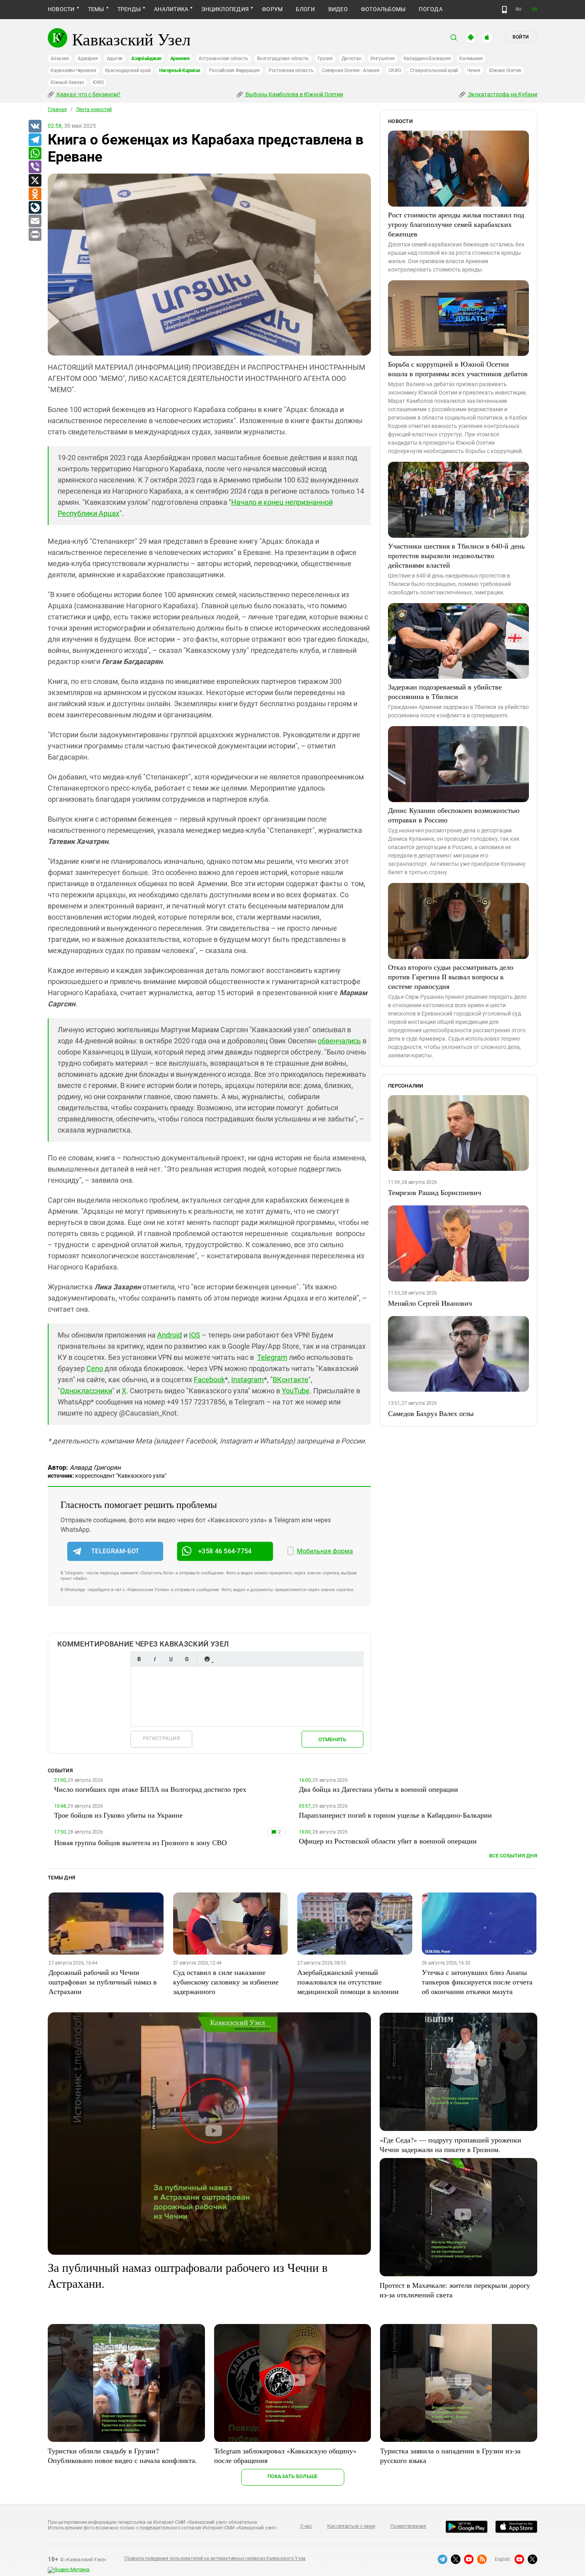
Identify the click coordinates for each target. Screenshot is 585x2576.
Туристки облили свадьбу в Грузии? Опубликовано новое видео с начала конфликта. (122, 2455)
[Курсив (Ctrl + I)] (155, 1659)
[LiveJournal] (35, 208)
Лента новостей (94, 109)
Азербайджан (146, 59)
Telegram (272, 1357)
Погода (430, 9)
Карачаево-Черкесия (73, 70)
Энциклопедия (225, 9)
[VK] (35, 127)
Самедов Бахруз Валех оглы (431, 1413)
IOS (195, 1335)
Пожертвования (408, 2526)
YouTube (296, 1391)
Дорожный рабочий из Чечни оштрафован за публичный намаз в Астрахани (103, 1982)
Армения (180, 59)
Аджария (88, 59)
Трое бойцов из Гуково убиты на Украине (118, 1815)
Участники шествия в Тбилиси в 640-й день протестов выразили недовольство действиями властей (456, 555)
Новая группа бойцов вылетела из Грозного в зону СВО (140, 1842)
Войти (521, 37)
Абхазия (60, 59)
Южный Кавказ (67, 82)
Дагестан (352, 59)
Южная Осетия (505, 70)
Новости (61, 9)
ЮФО (98, 82)
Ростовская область (291, 70)
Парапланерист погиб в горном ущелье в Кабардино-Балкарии (395, 1815)
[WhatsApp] (35, 154)
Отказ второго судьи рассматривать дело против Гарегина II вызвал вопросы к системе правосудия (451, 976)
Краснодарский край (128, 70)
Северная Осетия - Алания (351, 70)
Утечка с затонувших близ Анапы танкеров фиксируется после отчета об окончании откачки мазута (477, 1982)
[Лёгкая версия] (504, 10)
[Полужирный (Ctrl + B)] (139, 1659)
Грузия (325, 59)
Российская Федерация (234, 70)
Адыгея (115, 59)
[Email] (35, 221)
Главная (57, 109)
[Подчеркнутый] (171, 1659)
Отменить (332, 1739)
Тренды (129, 9)
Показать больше (293, 2476)
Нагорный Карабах (179, 70)
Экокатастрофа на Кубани (502, 94)
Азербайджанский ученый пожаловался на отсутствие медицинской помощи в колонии (348, 1982)
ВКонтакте (291, 1380)
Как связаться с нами (351, 2526)
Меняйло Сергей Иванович (430, 1303)
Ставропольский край (434, 70)
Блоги (305, 9)
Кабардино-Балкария (427, 59)
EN (534, 9)
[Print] (35, 235)
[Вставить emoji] (207, 1659)
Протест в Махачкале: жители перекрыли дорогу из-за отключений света (455, 2290)
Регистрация (161, 1738)
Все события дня (513, 1856)
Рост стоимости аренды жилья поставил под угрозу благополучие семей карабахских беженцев (456, 224)
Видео (338, 9)
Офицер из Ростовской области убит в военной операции (388, 1841)
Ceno (95, 1368)
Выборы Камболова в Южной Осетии (294, 94)
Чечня (474, 70)
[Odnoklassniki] (35, 194)
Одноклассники (86, 1391)
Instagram (248, 1380)
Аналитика (171, 9)
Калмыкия (471, 59)
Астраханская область (223, 59)
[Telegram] (35, 140)
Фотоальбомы (383, 9)
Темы (96, 9)
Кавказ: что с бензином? (88, 94)
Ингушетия (383, 59)
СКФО (395, 70)
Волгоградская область (283, 59)
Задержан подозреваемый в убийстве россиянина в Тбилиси (445, 691)
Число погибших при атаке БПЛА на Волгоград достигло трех (150, 1789)
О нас (306, 2526)
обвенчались (339, 1041)
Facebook (209, 1380)
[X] (35, 181)
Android (170, 1335)
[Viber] (35, 167)
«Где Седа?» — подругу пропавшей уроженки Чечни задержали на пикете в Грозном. (450, 2144)
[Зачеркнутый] (187, 1659)
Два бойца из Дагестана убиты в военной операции (378, 1789)
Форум (272, 9)
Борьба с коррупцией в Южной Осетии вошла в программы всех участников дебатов (458, 369)
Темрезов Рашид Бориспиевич (435, 1192)
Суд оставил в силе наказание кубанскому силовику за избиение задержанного (226, 1982)
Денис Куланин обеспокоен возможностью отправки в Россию (454, 815)
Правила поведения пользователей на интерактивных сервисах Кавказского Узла (215, 2558)
